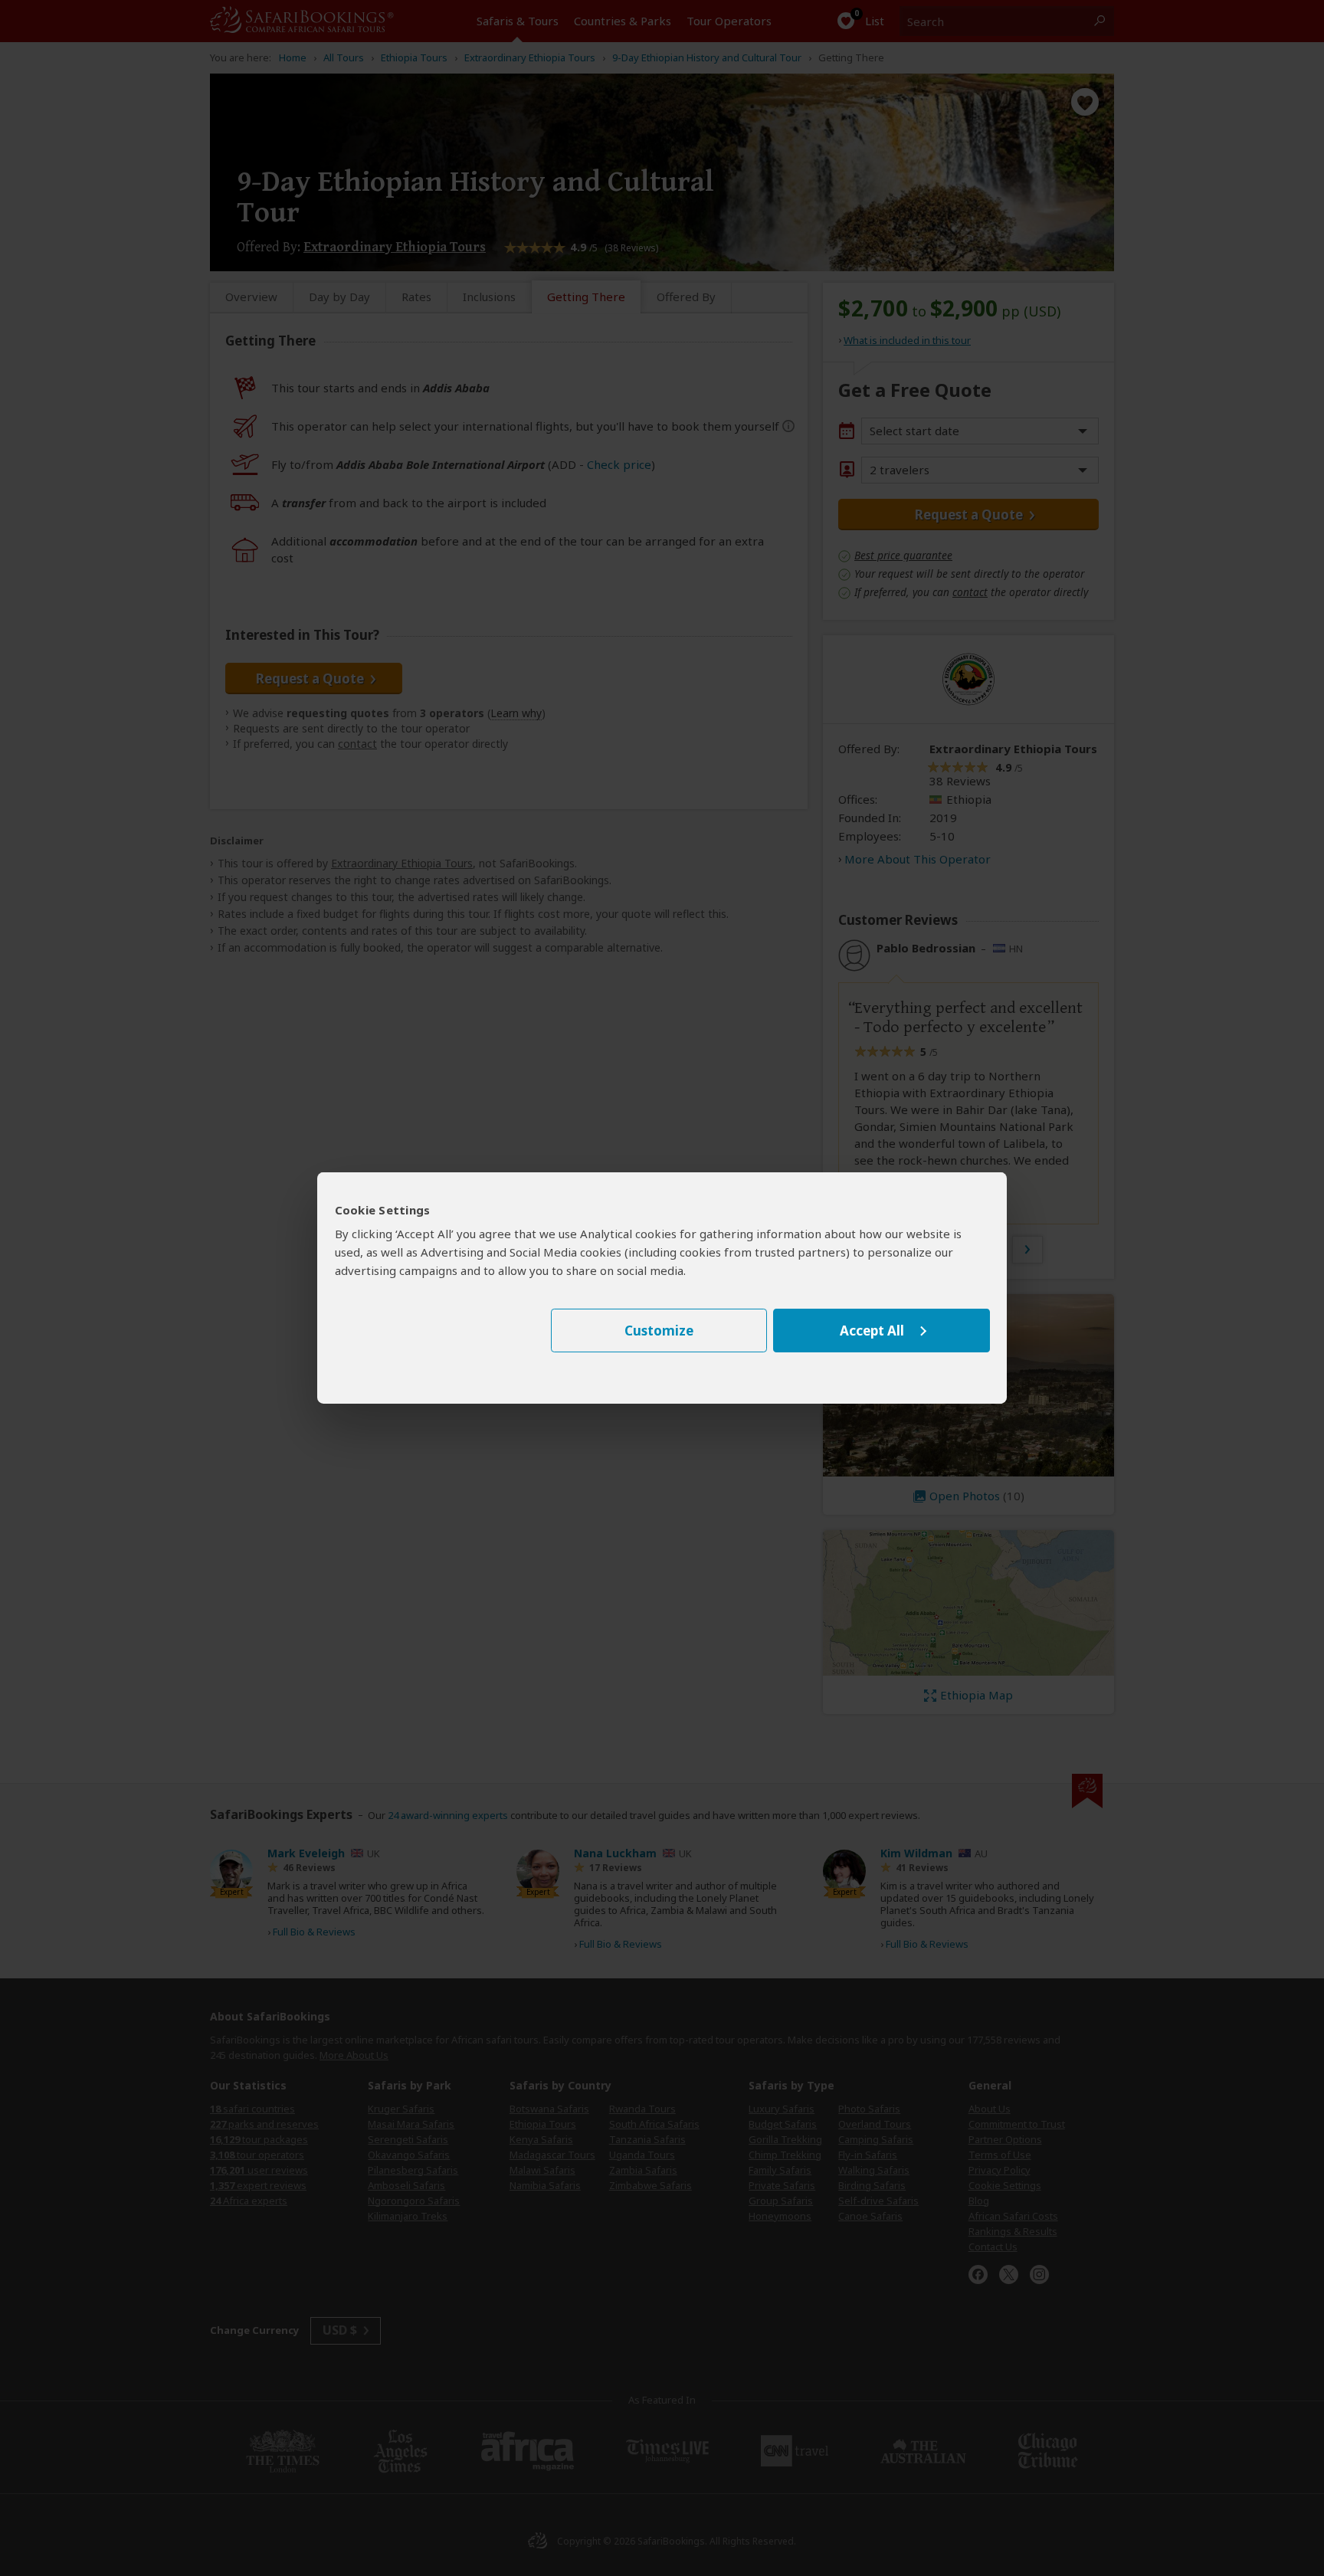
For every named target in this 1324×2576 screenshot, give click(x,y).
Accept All (872, 1331)
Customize (659, 1331)
